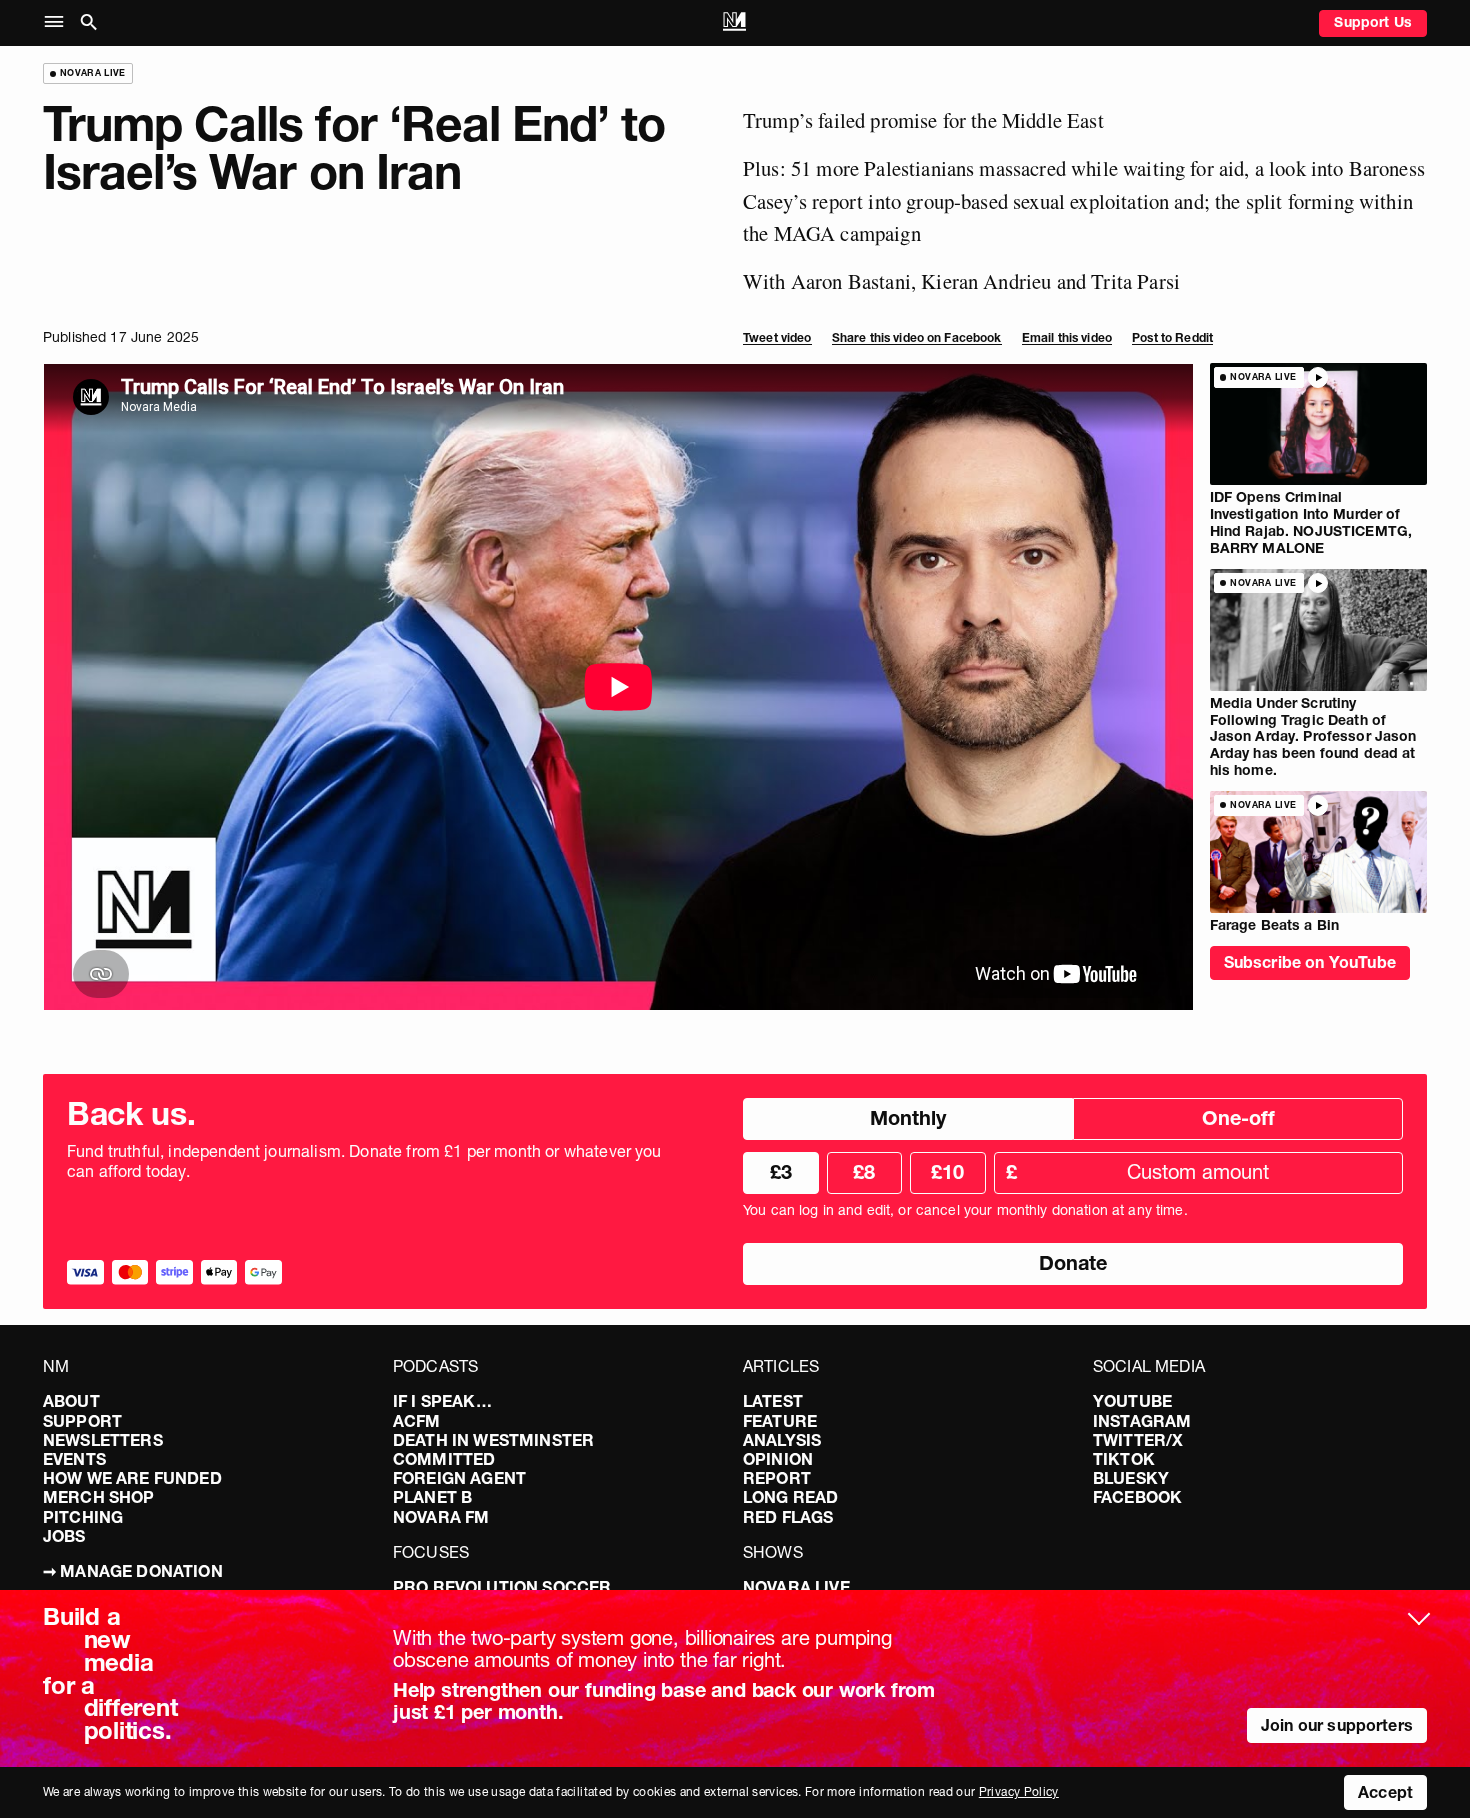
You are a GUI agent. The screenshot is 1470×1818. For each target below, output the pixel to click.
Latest (773, 1401)
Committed (444, 1459)
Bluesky (1131, 1478)
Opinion (778, 1459)
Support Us (1373, 22)
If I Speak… (442, 1401)
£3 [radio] (781, 1172)
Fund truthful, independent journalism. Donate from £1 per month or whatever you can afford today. (364, 1161)
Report (777, 1478)
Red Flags (788, 1517)
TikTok (1124, 1459)
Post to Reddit (1172, 337)
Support (82, 1421)
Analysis (782, 1440)
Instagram (1142, 1421)
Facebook (1137, 1497)
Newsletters (103, 1440)
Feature (780, 1421)
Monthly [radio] (908, 1118)
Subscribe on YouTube (1310, 962)
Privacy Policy (1019, 1791)
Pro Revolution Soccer (502, 1587)
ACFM (417, 1421)
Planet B (432, 1497)
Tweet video (777, 337)
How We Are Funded (132, 1478)
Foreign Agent (459, 1478)
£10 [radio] (947, 1172)
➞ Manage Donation (133, 1571)
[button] (58, 22)
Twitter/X (1138, 1440)
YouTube (1132, 1401)
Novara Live (796, 1587)
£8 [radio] (864, 1172)
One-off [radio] (1238, 1118)
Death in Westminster (493, 1440)
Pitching (83, 1517)
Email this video (1067, 337)
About (71, 1401)
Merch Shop (99, 1497)
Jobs (64, 1536)
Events (74, 1459)
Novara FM (441, 1517)
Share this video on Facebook (917, 337)
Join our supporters (1337, 1725)
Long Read (790, 1497)
